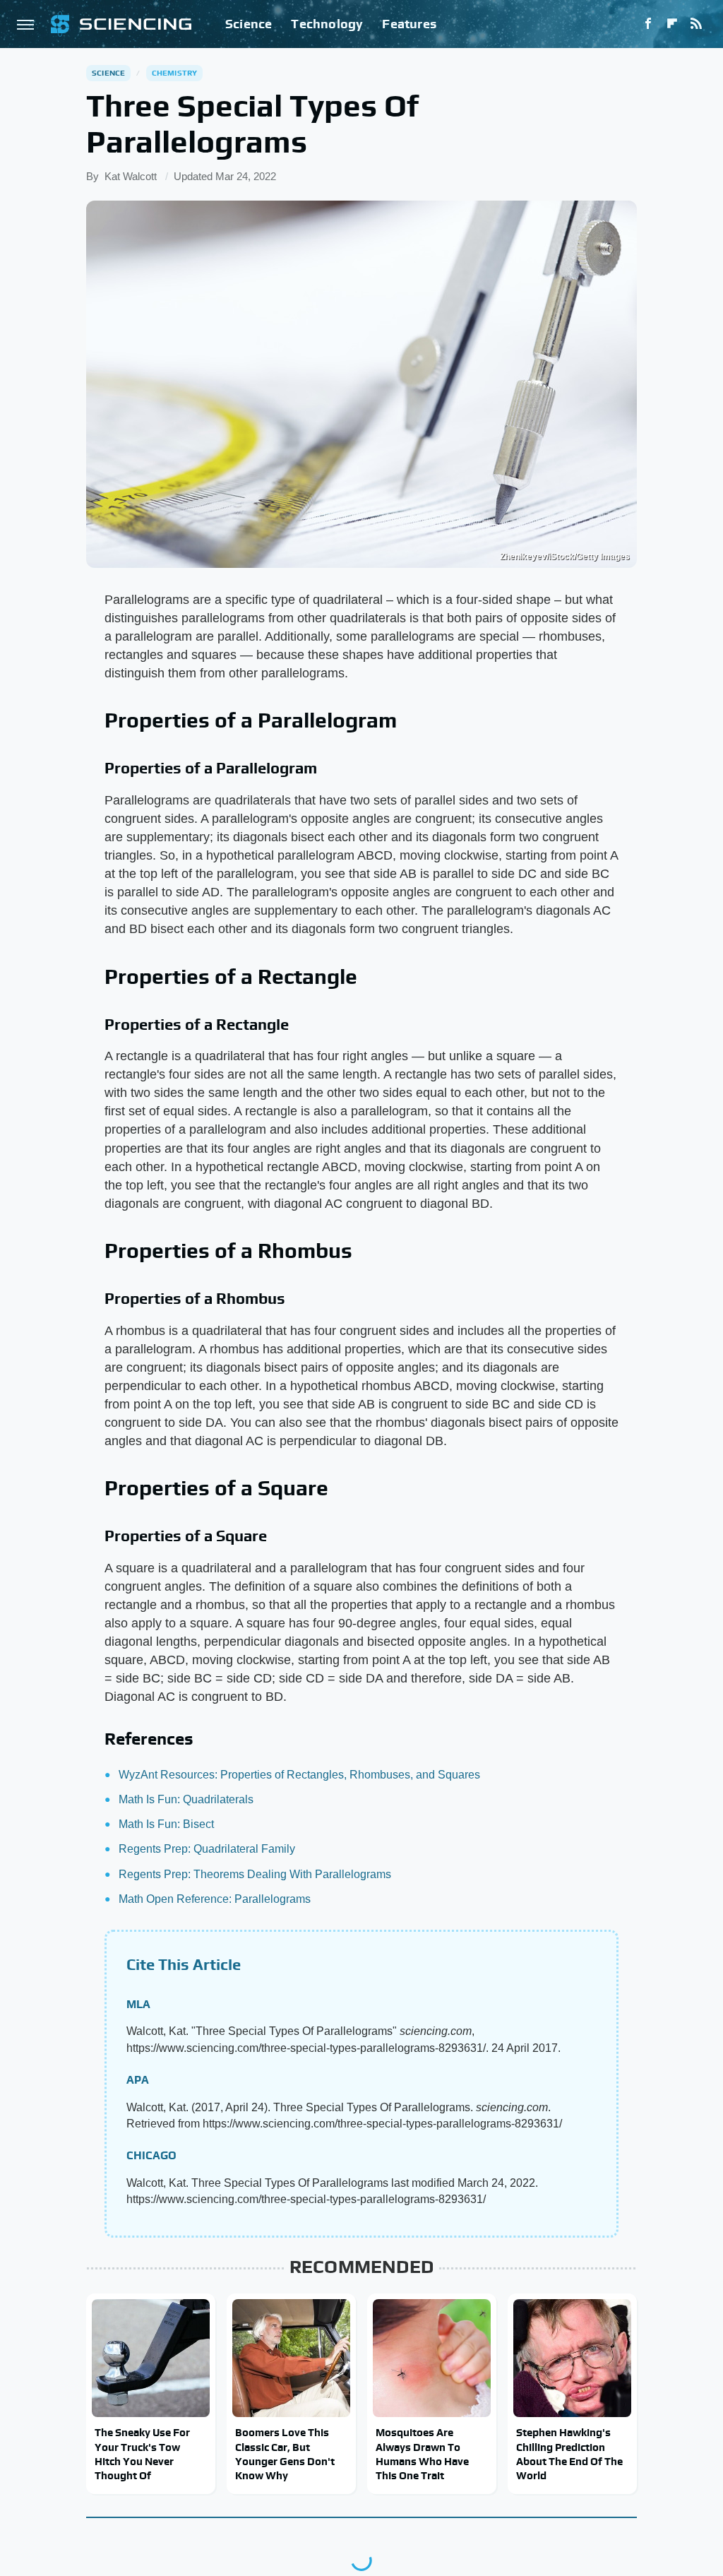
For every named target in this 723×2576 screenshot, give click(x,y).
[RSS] (696, 24)
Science (249, 24)
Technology (327, 24)
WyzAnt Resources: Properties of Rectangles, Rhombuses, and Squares (299, 1775)
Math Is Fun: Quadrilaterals (186, 1799)
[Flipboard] (672, 24)
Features (409, 24)
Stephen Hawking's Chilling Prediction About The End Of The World (569, 2454)
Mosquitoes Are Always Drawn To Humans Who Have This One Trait (422, 2454)
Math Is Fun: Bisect (166, 1824)
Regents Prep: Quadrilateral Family (207, 1849)
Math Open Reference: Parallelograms (215, 1899)
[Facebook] (648, 24)
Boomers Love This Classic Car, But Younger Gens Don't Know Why (285, 2454)
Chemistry (175, 73)
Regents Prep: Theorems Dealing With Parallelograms (255, 1874)
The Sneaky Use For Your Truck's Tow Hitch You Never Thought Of (142, 2454)
